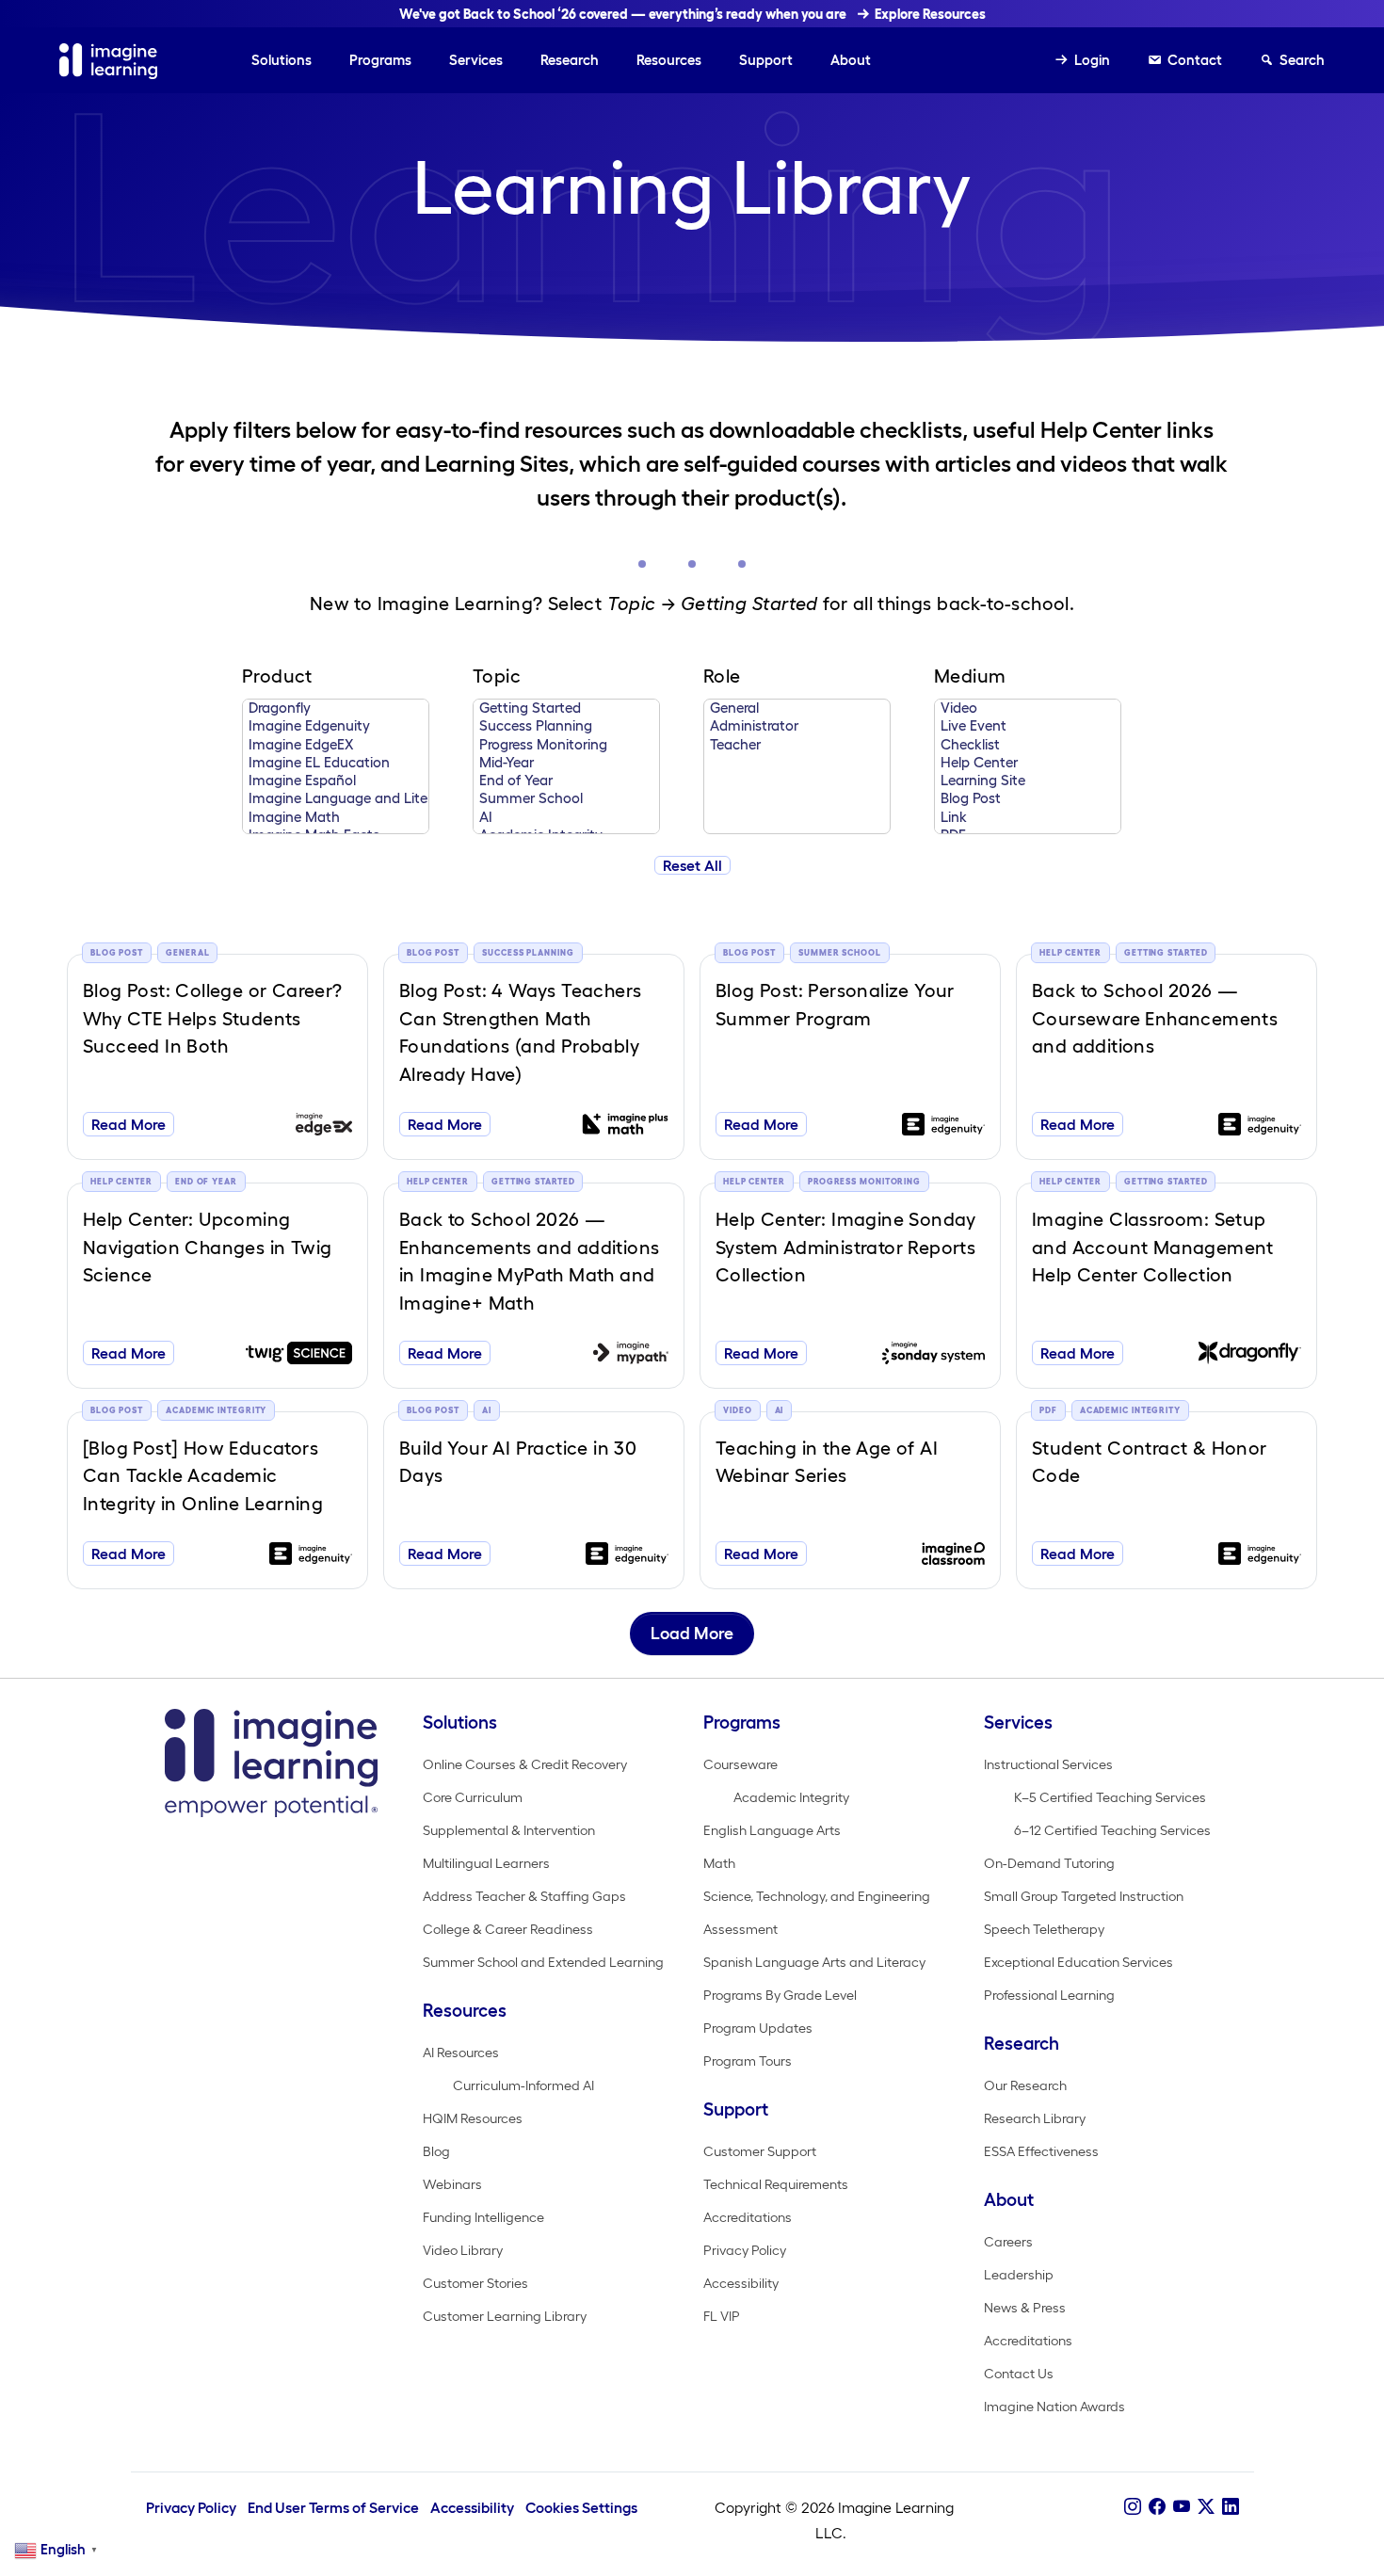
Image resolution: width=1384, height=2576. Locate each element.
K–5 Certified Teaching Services (1110, 1797)
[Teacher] (797, 745)
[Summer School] (566, 799)
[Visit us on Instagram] (1133, 2507)
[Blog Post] (1028, 799)
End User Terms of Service (333, 2508)
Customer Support (760, 2151)
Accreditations (748, 2217)
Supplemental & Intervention (509, 1830)
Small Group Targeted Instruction (1084, 1896)
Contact (1195, 60)
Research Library (1035, 2118)
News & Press (1025, 2308)
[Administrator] (797, 726)
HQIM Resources (473, 2118)
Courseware (740, 1764)
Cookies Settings (581, 2508)
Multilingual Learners (486, 1863)
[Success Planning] (566, 726)
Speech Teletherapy (1044, 1929)
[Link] (1028, 818)
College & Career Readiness (508, 1929)
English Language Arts (772, 1830)
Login (1092, 60)
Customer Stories (475, 2283)
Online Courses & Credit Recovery (525, 1764)
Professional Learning (1049, 1995)
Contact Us (1019, 2374)
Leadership (1019, 2275)
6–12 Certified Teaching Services (1112, 1830)
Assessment (740, 1929)
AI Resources (461, 2053)
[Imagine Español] (336, 781)
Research (570, 60)
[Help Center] (1028, 763)
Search (1302, 60)
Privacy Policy (745, 2250)
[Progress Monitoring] (566, 745)
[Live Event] (1028, 726)
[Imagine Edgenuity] (336, 726)
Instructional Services (1048, 1764)
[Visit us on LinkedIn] (1231, 2507)
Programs (380, 60)
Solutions (282, 60)
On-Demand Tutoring (1049, 1863)
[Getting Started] (566, 708)
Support (766, 60)
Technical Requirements (776, 2184)
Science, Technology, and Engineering (817, 1896)
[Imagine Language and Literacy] (336, 799)
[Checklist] (1028, 745)
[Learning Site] (1028, 781)
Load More (692, 1634)
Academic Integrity (791, 1797)
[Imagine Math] (336, 818)
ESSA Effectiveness (1041, 2151)
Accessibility (741, 2283)
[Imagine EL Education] (336, 763)
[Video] (1028, 708)
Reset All (692, 865)
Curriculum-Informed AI (523, 2085)
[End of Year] (566, 781)
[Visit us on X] (1206, 2507)
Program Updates (758, 2028)
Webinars (452, 2184)
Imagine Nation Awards (1054, 2407)
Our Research (1025, 2085)
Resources (669, 60)
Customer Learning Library (505, 2316)
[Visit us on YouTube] (1182, 2507)
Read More (129, 1124)
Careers (1008, 2242)
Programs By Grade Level (780, 1995)
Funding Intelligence (483, 2217)
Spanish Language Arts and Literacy (814, 1962)
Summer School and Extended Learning (543, 1962)
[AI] (566, 818)
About (851, 60)
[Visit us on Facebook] (1157, 2507)
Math (719, 1863)
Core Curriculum (473, 1797)
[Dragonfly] (336, 708)
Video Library (463, 2250)
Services (476, 60)
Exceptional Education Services (1078, 1962)
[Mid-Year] (566, 763)
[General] (797, 708)
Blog (436, 2151)
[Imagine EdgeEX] (336, 745)
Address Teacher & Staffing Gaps (524, 1896)
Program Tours (748, 2061)
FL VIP (722, 2316)
